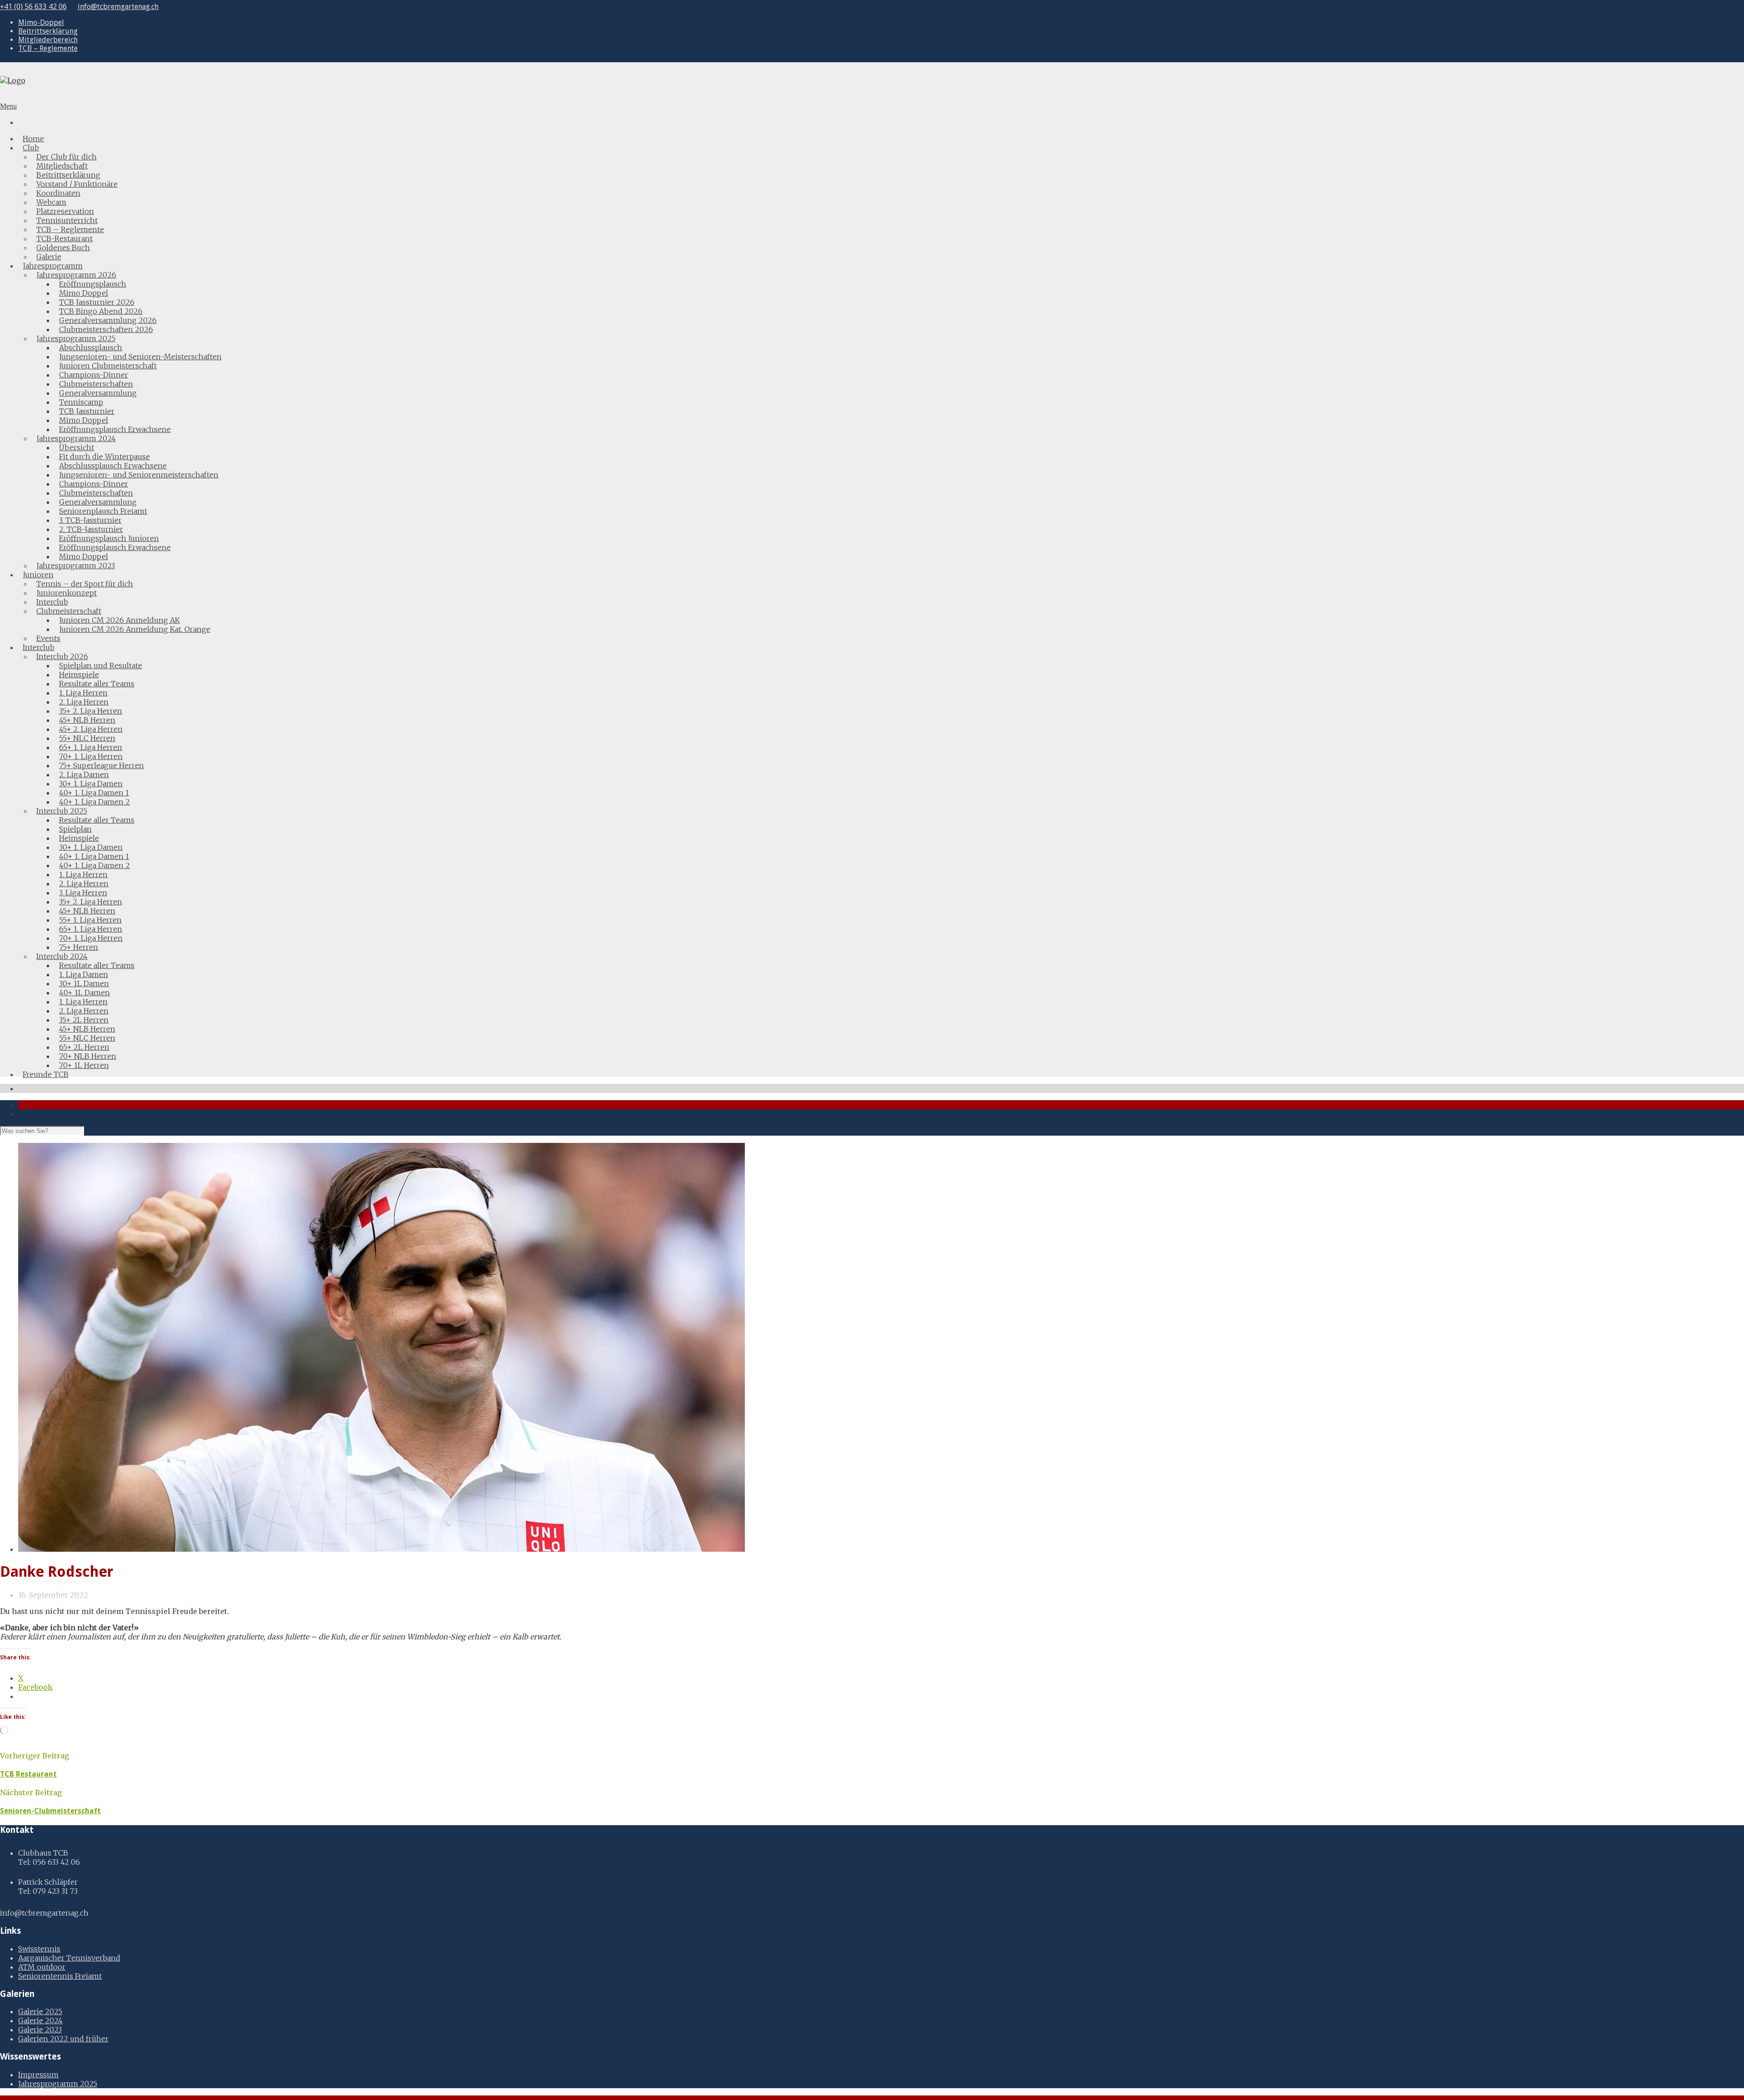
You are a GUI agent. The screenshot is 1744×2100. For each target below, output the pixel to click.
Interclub (52, 602)
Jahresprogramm (53, 266)
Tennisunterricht (67, 220)
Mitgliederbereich (48, 40)
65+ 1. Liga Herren (91, 747)
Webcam (51, 202)
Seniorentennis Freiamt (60, 1976)
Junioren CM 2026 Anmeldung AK (119, 620)
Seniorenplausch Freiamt (103, 511)
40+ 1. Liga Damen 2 (94, 802)
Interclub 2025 (62, 811)
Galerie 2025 (40, 2011)
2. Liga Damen (84, 774)
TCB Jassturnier (87, 411)
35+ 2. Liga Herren (91, 711)
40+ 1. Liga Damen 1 (94, 793)
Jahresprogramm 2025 (76, 338)
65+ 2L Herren (84, 1047)
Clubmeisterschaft (69, 611)
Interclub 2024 (62, 956)
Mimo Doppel (84, 293)
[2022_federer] (381, 1549)
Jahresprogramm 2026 (76, 275)
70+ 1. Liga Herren (91, 756)
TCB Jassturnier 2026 (97, 302)
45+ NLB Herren (87, 720)
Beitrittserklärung (48, 31)
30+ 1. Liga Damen (91, 784)
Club (31, 148)
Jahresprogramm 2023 (76, 566)
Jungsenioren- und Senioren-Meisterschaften (140, 357)
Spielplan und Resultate (101, 665)
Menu (8, 106)
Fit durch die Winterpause (104, 457)
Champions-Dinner (94, 375)
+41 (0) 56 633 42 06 (33, 7)
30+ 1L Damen (84, 983)
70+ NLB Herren (88, 1056)
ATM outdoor (42, 1967)
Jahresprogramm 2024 (76, 438)
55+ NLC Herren (87, 738)
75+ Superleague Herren (102, 765)
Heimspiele (79, 675)
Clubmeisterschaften (96, 384)
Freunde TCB (46, 1074)
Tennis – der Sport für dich (85, 584)
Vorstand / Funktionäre (77, 184)
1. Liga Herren (83, 693)
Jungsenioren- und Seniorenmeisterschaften (139, 475)
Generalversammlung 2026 (108, 320)
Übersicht (77, 447)
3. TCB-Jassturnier (90, 520)
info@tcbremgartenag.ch (118, 7)
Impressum (38, 2075)
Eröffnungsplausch (93, 284)
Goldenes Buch (63, 248)
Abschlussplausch (91, 348)
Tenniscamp (81, 402)
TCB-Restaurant (64, 238)
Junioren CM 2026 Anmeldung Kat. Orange (135, 629)
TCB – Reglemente (48, 48)
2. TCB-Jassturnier (91, 529)
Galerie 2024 (40, 2021)
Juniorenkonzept (67, 593)
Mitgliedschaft (62, 166)
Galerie (49, 257)
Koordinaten (58, 193)
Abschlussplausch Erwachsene (113, 466)
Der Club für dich (67, 157)
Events (48, 638)
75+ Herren (79, 947)
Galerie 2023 (40, 2030)
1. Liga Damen (84, 974)
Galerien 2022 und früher (63, 2039)
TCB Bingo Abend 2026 (101, 311)
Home (33, 139)
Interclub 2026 (62, 656)
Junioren (38, 575)
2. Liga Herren (84, 702)
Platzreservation (65, 211)
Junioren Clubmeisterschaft (108, 366)
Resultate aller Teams (97, 684)
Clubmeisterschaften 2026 (106, 329)
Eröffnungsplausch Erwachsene (115, 429)
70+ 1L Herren (84, 1065)
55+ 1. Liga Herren (90, 920)
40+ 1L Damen (84, 993)
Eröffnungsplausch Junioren (109, 538)
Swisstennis (39, 1949)
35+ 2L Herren (84, 1020)
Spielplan (75, 829)
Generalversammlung (98, 393)
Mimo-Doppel (41, 22)
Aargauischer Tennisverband (69, 1958)
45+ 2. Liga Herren (91, 729)
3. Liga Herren (83, 893)
